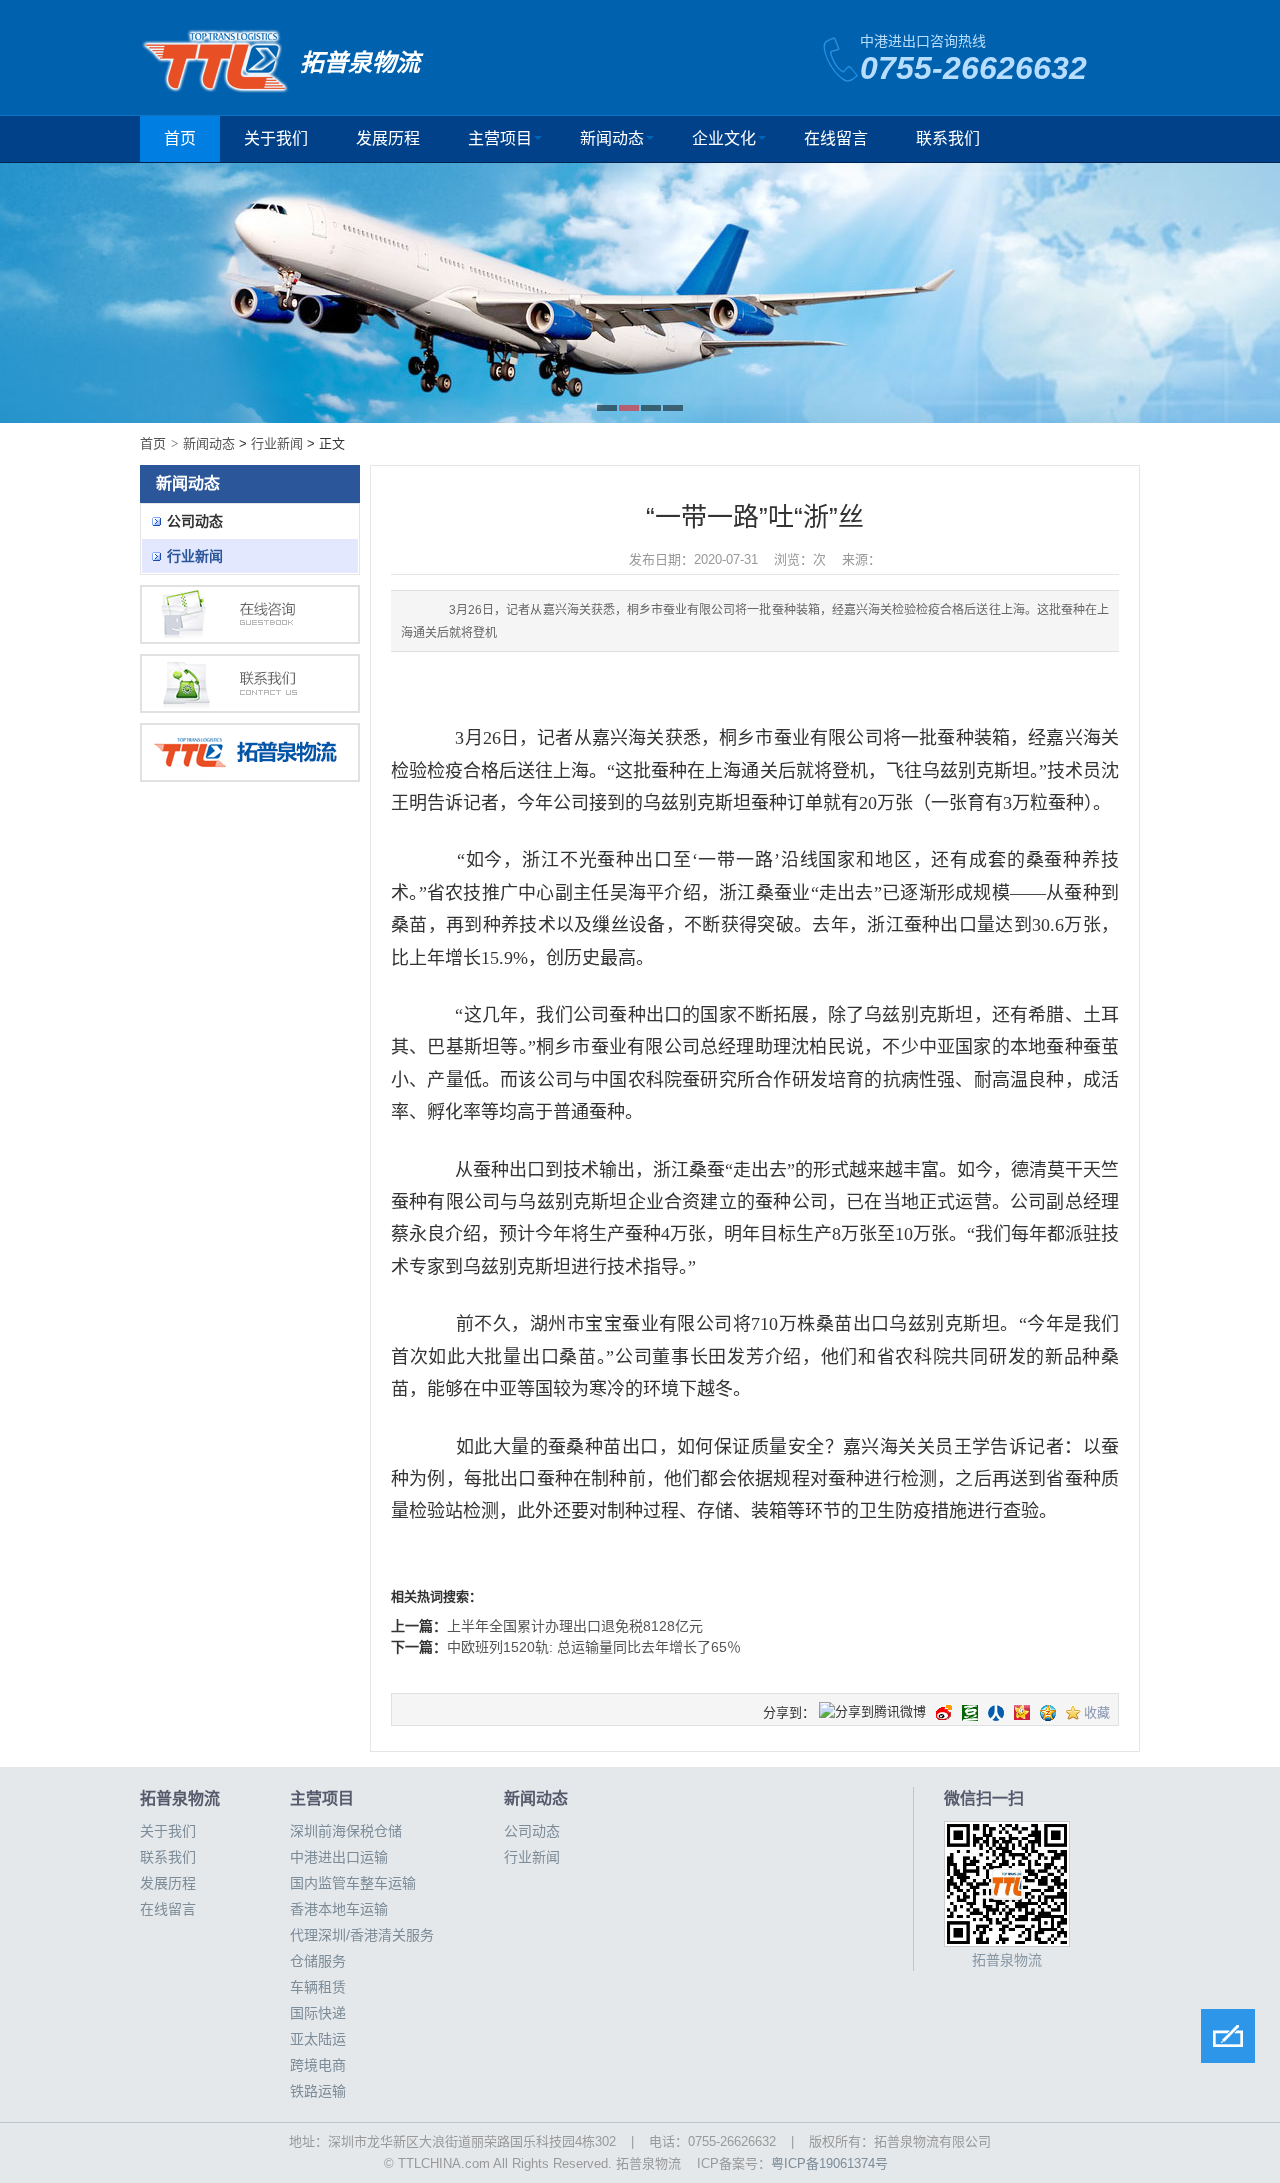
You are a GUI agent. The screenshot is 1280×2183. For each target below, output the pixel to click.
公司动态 (195, 521)
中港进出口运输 (339, 1857)
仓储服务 (318, 1961)
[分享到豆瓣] (970, 1713)
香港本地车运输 (339, 1909)
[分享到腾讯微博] (872, 1713)
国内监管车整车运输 (353, 1883)
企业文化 (724, 138)
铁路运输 (318, 2091)
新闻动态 (612, 138)
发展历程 (388, 138)
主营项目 (500, 138)
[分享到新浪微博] (944, 1713)
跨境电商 (318, 2065)
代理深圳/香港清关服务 (362, 1935)
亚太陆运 (318, 2039)
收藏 (1097, 1712)
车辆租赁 (318, 1987)
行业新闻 (277, 443)
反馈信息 (1228, 2036)
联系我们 (948, 138)
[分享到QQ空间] (1048, 1713)
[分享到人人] (996, 1713)
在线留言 (836, 138)
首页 (180, 138)
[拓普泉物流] (250, 752)
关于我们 (276, 138)
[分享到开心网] (1022, 1713)
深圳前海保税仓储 (346, 1831)
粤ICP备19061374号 (829, 2163)
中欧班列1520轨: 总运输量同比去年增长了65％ (594, 1647)
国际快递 (318, 2013)
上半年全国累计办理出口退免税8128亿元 (575, 1626)
